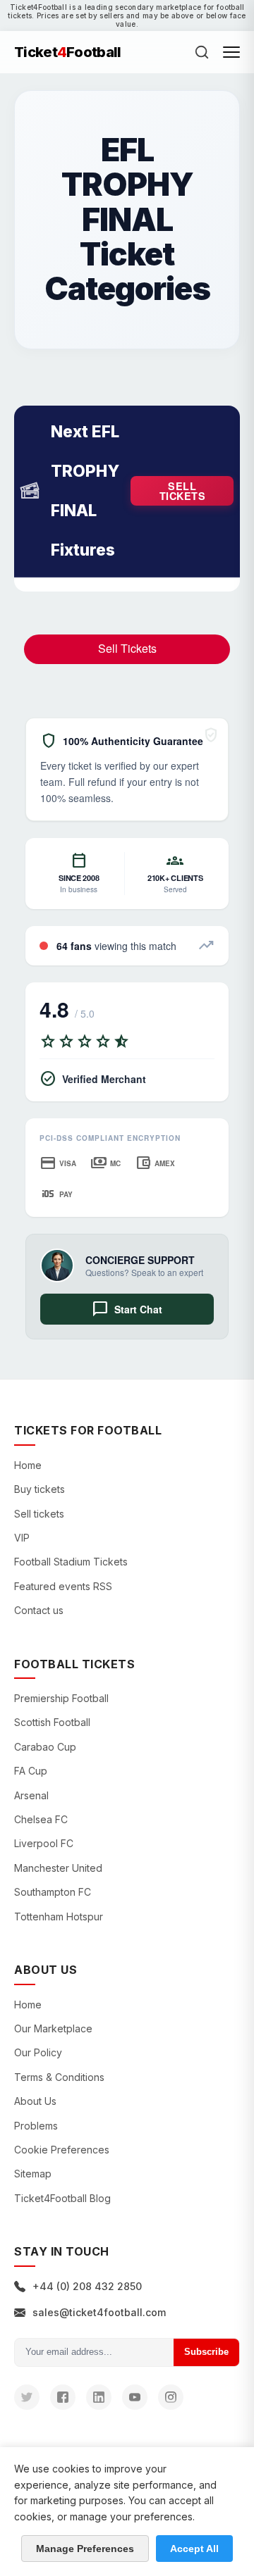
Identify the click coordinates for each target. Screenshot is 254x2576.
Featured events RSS (63, 1586)
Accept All (194, 2549)
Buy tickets (40, 1489)
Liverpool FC (44, 1843)
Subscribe (206, 2352)
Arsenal (31, 1795)
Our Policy (38, 2052)
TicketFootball (68, 52)
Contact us (39, 1610)
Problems (36, 2126)
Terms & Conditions (59, 2077)
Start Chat (127, 1309)
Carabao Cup (45, 1747)
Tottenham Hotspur (59, 1917)
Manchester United (58, 1868)
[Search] (202, 52)
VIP (22, 1538)
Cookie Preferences (62, 2150)
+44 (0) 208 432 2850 (87, 2286)
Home (28, 1465)
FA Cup (31, 1771)
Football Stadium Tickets (71, 1562)
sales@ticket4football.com (99, 2312)
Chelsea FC (41, 1819)
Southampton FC (53, 1892)
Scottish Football (52, 1722)
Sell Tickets (127, 648)
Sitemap (33, 2174)
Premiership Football (61, 1698)
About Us (35, 2101)
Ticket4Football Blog (62, 2198)
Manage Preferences (85, 2549)
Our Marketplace (53, 2028)
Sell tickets (183, 491)
